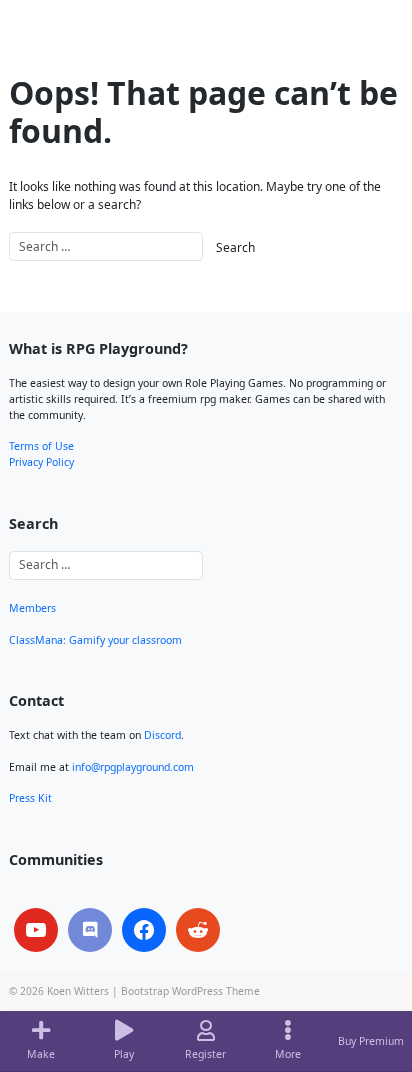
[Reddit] (198, 930)
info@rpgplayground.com (133, 767)
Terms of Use (41, 446)
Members (32, 608)
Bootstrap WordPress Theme (190, 991)
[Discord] (90, 930)
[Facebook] (144, 930)
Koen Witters (78, 991)
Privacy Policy (41, 462)
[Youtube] (36, 930)
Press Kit (30, 798)
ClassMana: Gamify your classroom (95, 640)
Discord (162, 735)
